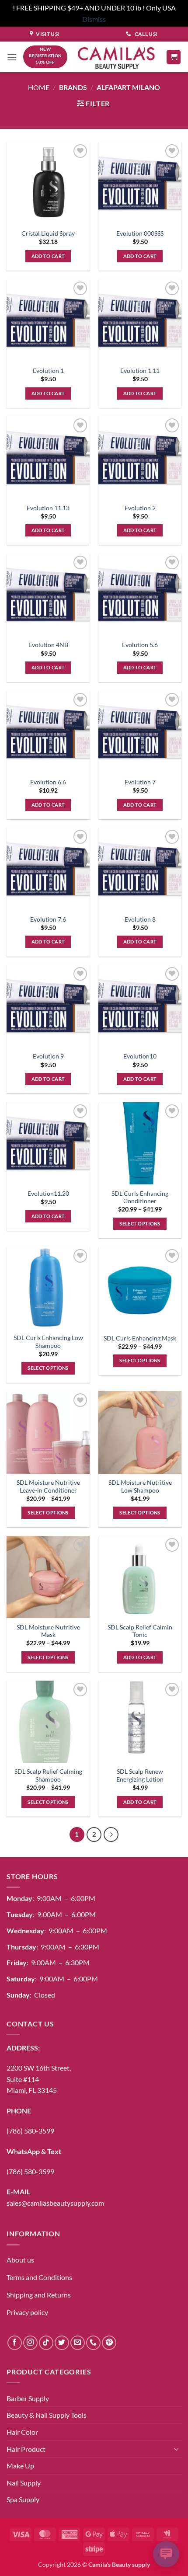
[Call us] (93, 2343)
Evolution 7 (140, 782)
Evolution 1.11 (140, 371)
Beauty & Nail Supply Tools (47, 2415)
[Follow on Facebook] (15, 2343)
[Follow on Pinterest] (109, 2343)
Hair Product (26, 2449)
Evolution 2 (140, 508)
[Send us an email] (78, 2343)
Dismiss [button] (94, 19)
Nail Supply (24, 2483)
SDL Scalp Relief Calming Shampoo (48, 1775)
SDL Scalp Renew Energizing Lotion (140, 1775)
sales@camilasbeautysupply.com (55, 2203)
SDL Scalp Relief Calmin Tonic (140, 1631)
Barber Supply (28, 2398)
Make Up (20, 2466)
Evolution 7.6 (48, 919)
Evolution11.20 (48, 1194)
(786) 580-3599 (30, 2131)
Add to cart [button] (48, 256)
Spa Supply (23, 2499)
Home (39, 87)
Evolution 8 (140, 919)
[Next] (111, 1835)
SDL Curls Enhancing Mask (140, 1338)
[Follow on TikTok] (46, 2343)
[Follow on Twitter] (62, 2343)
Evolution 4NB (48, 645)
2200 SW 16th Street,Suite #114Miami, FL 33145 (39, 2079)
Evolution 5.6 (140, 645)
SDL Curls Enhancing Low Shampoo (48, 1342)
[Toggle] (176, 2449)
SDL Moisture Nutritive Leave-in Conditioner (48, 1486)
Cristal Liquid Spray (48, 233)
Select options (140, 1224)
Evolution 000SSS (140, 233)
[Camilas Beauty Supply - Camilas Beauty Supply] (117, 57)
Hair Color (22, 2432)
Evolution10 (140, 1056)
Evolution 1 (48, 371)
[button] (12, 57)
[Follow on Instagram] (30, 2343)
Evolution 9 (48, 1056)
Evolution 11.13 (48, 508)
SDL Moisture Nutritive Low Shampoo (140, 1486)
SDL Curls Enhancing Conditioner (140, 1197)
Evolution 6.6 (48, 782)
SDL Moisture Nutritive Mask (48, 1631)
